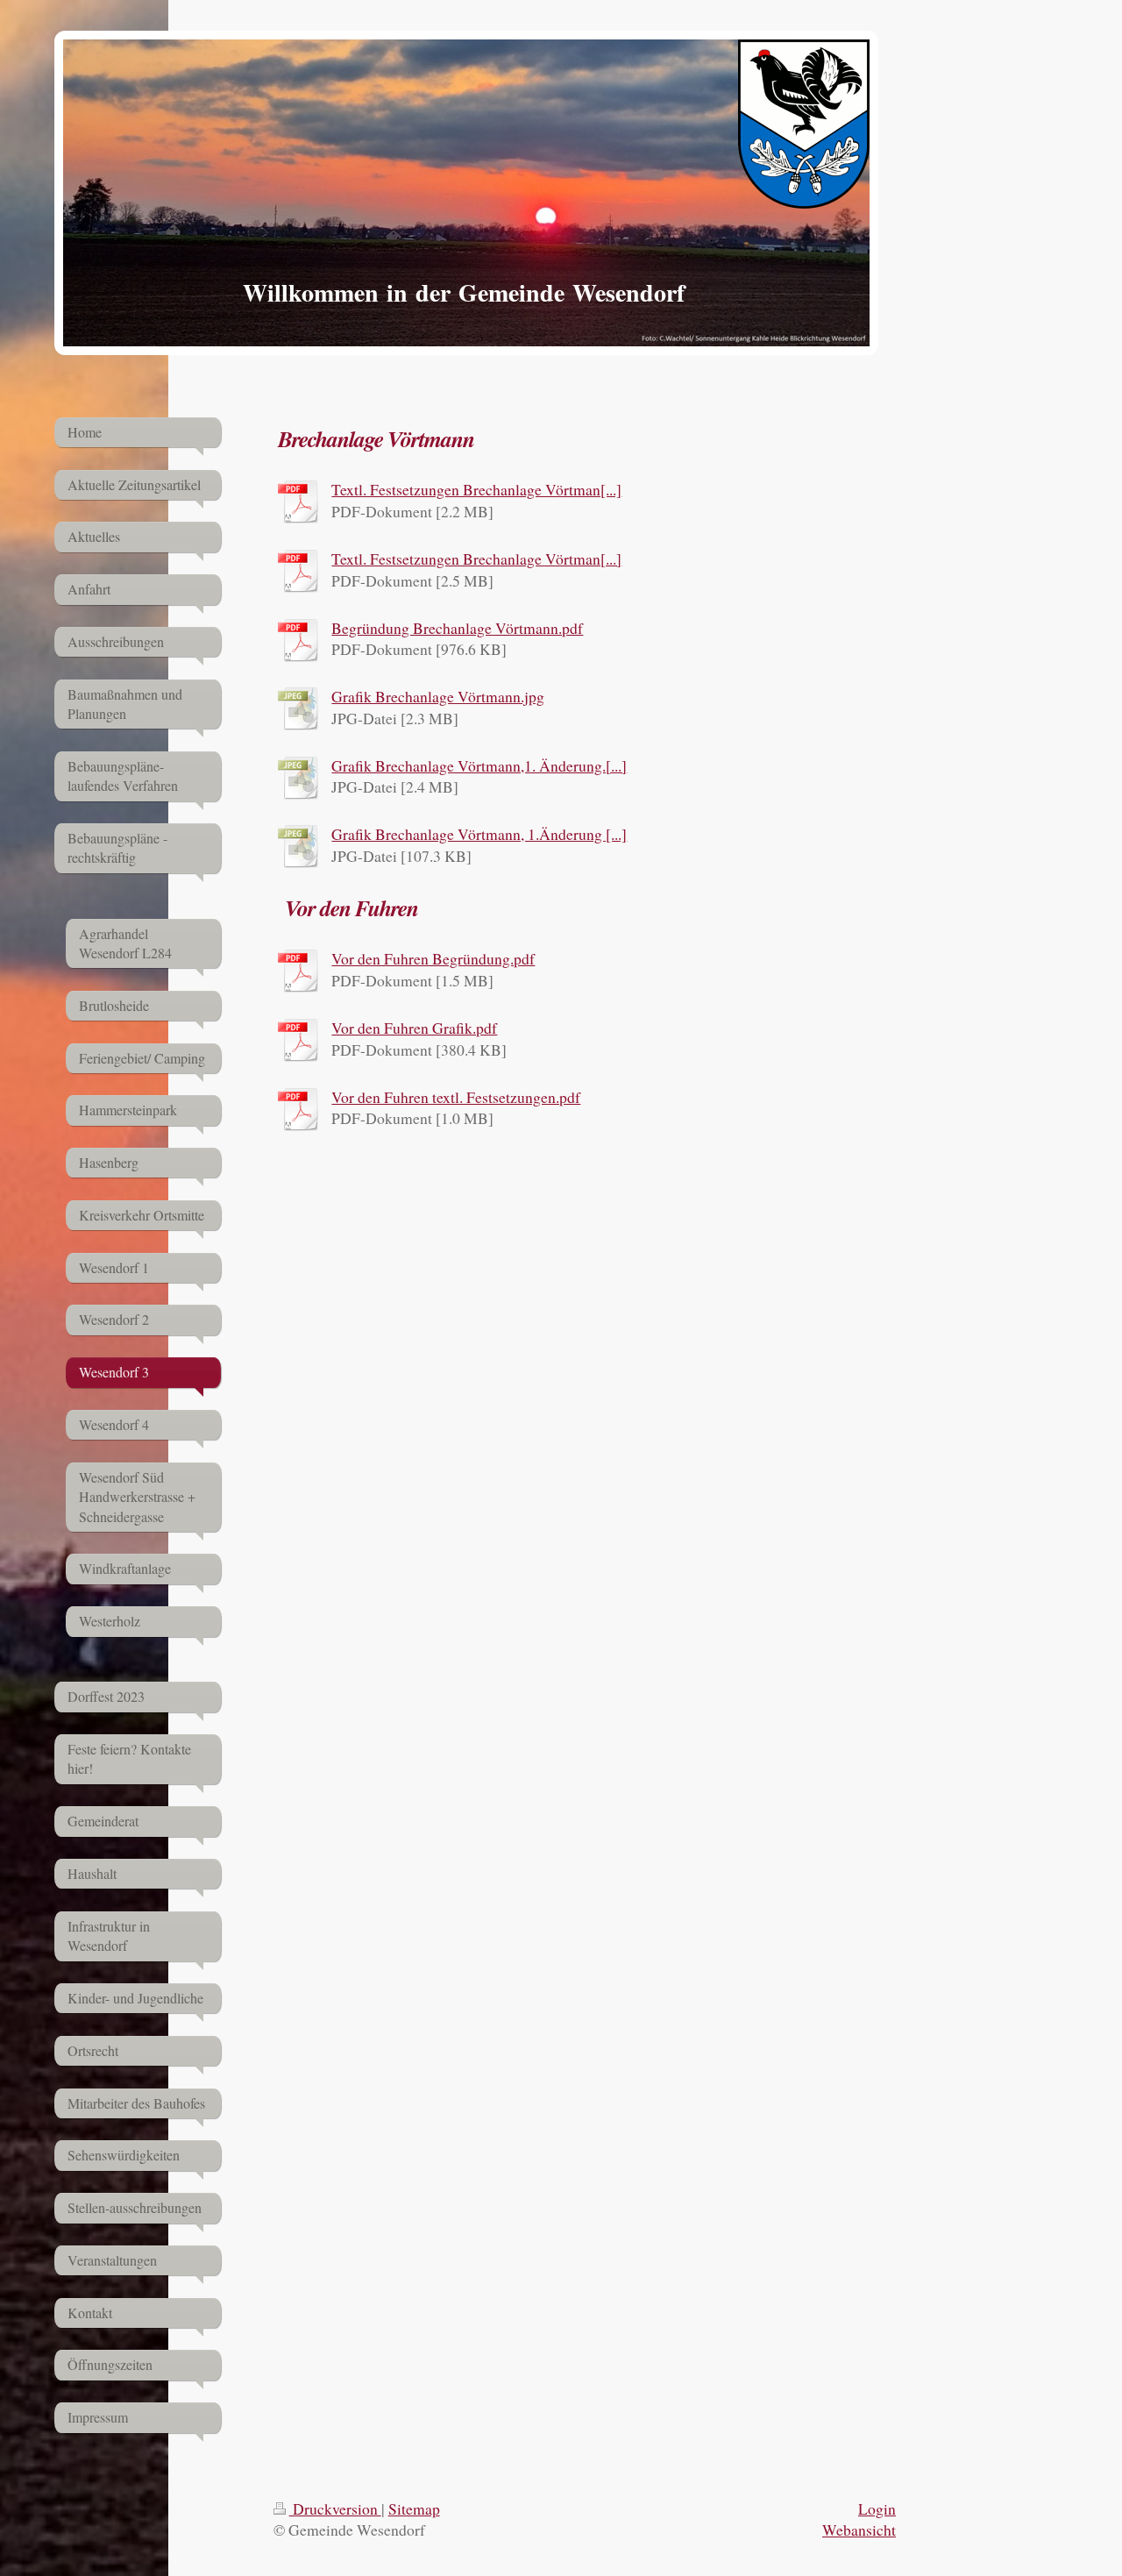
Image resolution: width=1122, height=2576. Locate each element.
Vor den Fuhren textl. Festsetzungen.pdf (456, 1097)
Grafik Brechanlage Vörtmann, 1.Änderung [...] (479, 834)
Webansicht (859, 2530)
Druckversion (335, 2508)
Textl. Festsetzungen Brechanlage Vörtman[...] (476, 489)
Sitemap (414, 2508)
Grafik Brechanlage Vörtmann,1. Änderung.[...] (479, 765)
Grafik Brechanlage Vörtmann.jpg (438, 696)
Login (877, 2508)
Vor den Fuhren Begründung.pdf (433, 958)
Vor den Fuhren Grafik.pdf (414, 1028)
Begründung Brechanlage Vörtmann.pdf (457, 628)
